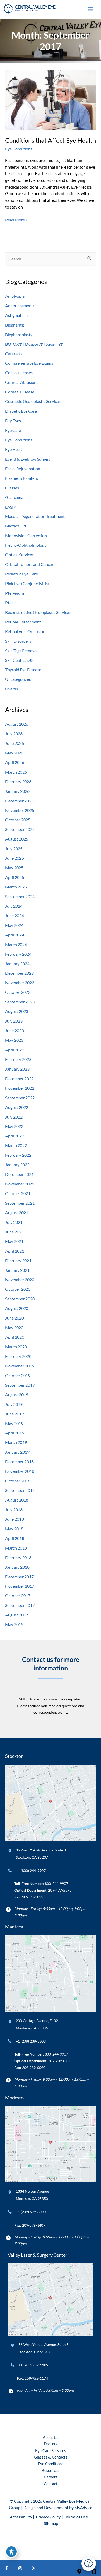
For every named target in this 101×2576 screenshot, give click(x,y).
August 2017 (17, 1615)
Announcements (20, 306)
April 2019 (15, 1433)
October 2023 (18, 992)
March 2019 (16, 1442)
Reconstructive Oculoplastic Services (38, 612)
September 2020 (20, 1299)
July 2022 (14, 1117)
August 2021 (17, 1213)
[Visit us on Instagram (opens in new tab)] (20, 2568)
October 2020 (18, 1289)
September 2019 (20, 1385)
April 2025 (15, 877)
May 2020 (14, 1327)
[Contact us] (79, 2568)
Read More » (16, 220)
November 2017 (20, 1586)
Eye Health (15, 449)
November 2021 (20, 1184)
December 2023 (19, 973)
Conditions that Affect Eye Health (51, 140)
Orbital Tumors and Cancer (29, 564)
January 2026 (17, 791)
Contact (51, 2484)
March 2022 (16, 1145)
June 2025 (15, 858)
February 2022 (18, 1155)
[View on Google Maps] (51, 1802)
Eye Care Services (51, 2451)
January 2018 (17, 1567)
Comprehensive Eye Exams (29, 363)
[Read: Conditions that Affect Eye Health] (51, 99)
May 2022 (14, 1126)
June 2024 (15, 916)
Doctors (51, 2444)
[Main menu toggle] (91, 9)
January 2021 (17, 1270)
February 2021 (18, 1261)
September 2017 (20, 1605)
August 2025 (17, 839)
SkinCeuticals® (19, 660)
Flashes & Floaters (21, 478)
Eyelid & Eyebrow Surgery (28, 459)
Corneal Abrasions (22, 382)
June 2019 (15, 1414)
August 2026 (17, 724)
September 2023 (20, 1002)
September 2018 (20, 1490)
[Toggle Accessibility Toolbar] (11, 2552)
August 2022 (17, 1107)
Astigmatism (16, 315)
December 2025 (19, 801)
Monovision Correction (26, 535)
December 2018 (19, 1461)
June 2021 (15, 1232)
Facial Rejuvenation (23, 468)
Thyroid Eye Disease (23, 669)
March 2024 (16, 944)
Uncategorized (18, 679)
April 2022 (15, 1136)
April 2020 (15, 1337)
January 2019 (17, 1452)
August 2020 (17, 1308)
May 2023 (14, 1040)
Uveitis (12, 689)
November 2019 (20, 1366)
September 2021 (20, 1203)
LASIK (11, 507)
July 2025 (14, 848)
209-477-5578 (60, 1890)
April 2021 (15, 1251)
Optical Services (19, 555)
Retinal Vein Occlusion (25, 631)
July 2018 (14, 1509)
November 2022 (20, 1088)
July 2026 (14, 734)
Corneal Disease (20, 392)
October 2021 (18, 1193)
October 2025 (18, 820)
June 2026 (15, 743)
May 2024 (14, 925)
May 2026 (14, 753)
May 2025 (14, 868)
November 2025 (20, 810)
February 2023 (18, 1059)
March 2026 (16, 772)
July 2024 (14, 906)
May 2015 (14, 1624)
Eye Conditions (19, 149)
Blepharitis (15, 325)
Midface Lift (16, 526)
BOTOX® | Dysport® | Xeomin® (34, 344)
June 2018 (15, 1519)
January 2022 (17, 1165)
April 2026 (15, 762)
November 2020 (20, 1279)
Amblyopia (15, 296)
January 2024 (17, 964)
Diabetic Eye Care (21, 411)
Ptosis (11, 603)
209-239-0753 (60, 2061)
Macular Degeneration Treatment (35, 516)
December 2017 (19, 1577)
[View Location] (10, 1851)
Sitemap (51, 2523)
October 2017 (18, 1596)
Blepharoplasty (19, 334)
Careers (51, 2477)
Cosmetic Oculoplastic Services (33, 401)
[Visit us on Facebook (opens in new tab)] (7, 2568)
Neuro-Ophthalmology (26, 545)
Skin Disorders (18, 641)
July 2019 (14, 1404)
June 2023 (15, 1030)
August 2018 (17, 1500)
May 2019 (14, 1423)
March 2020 (16, 1347)
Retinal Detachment (23, 622)
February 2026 (18, 782)
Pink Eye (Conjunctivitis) (27, 583)
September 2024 (20, 896)
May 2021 (14, 1241)
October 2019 (18, 1375)
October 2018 (18, 1481)
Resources (51, 2471)
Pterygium (15, 593)
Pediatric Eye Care (21, 574)
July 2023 (14, 1021)
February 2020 (18, 1356)
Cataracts (14, 354)
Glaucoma (14, 497)
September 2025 (20, 829)
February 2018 (18, 1557)
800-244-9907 (56, 1883)
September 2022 (20, 1098)
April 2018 (15, 1538)
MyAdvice (83, 2507)
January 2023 (17, 1069)
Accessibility (21, 2517)
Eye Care (13, 430)
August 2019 (17, 1395)
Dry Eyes (13, 421)
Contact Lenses (19, 373)
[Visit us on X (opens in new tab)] (34, 2568)
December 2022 (19, 1078)
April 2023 (15, 1050)
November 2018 (20, 1471)
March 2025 (16, 887)
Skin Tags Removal (21, 651)
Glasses (12, 488)
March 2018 (16, 1548)
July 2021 (14, 1222)
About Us (51, 2437)
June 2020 (15, 1318)
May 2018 (14, 1529)
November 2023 (20, 983)
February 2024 (18, 954)
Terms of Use (76, 2517)
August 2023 (17, 1011)
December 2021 (19, 1174)
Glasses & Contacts (51, 2457)
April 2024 (15, 935)
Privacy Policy (48, 2517)
